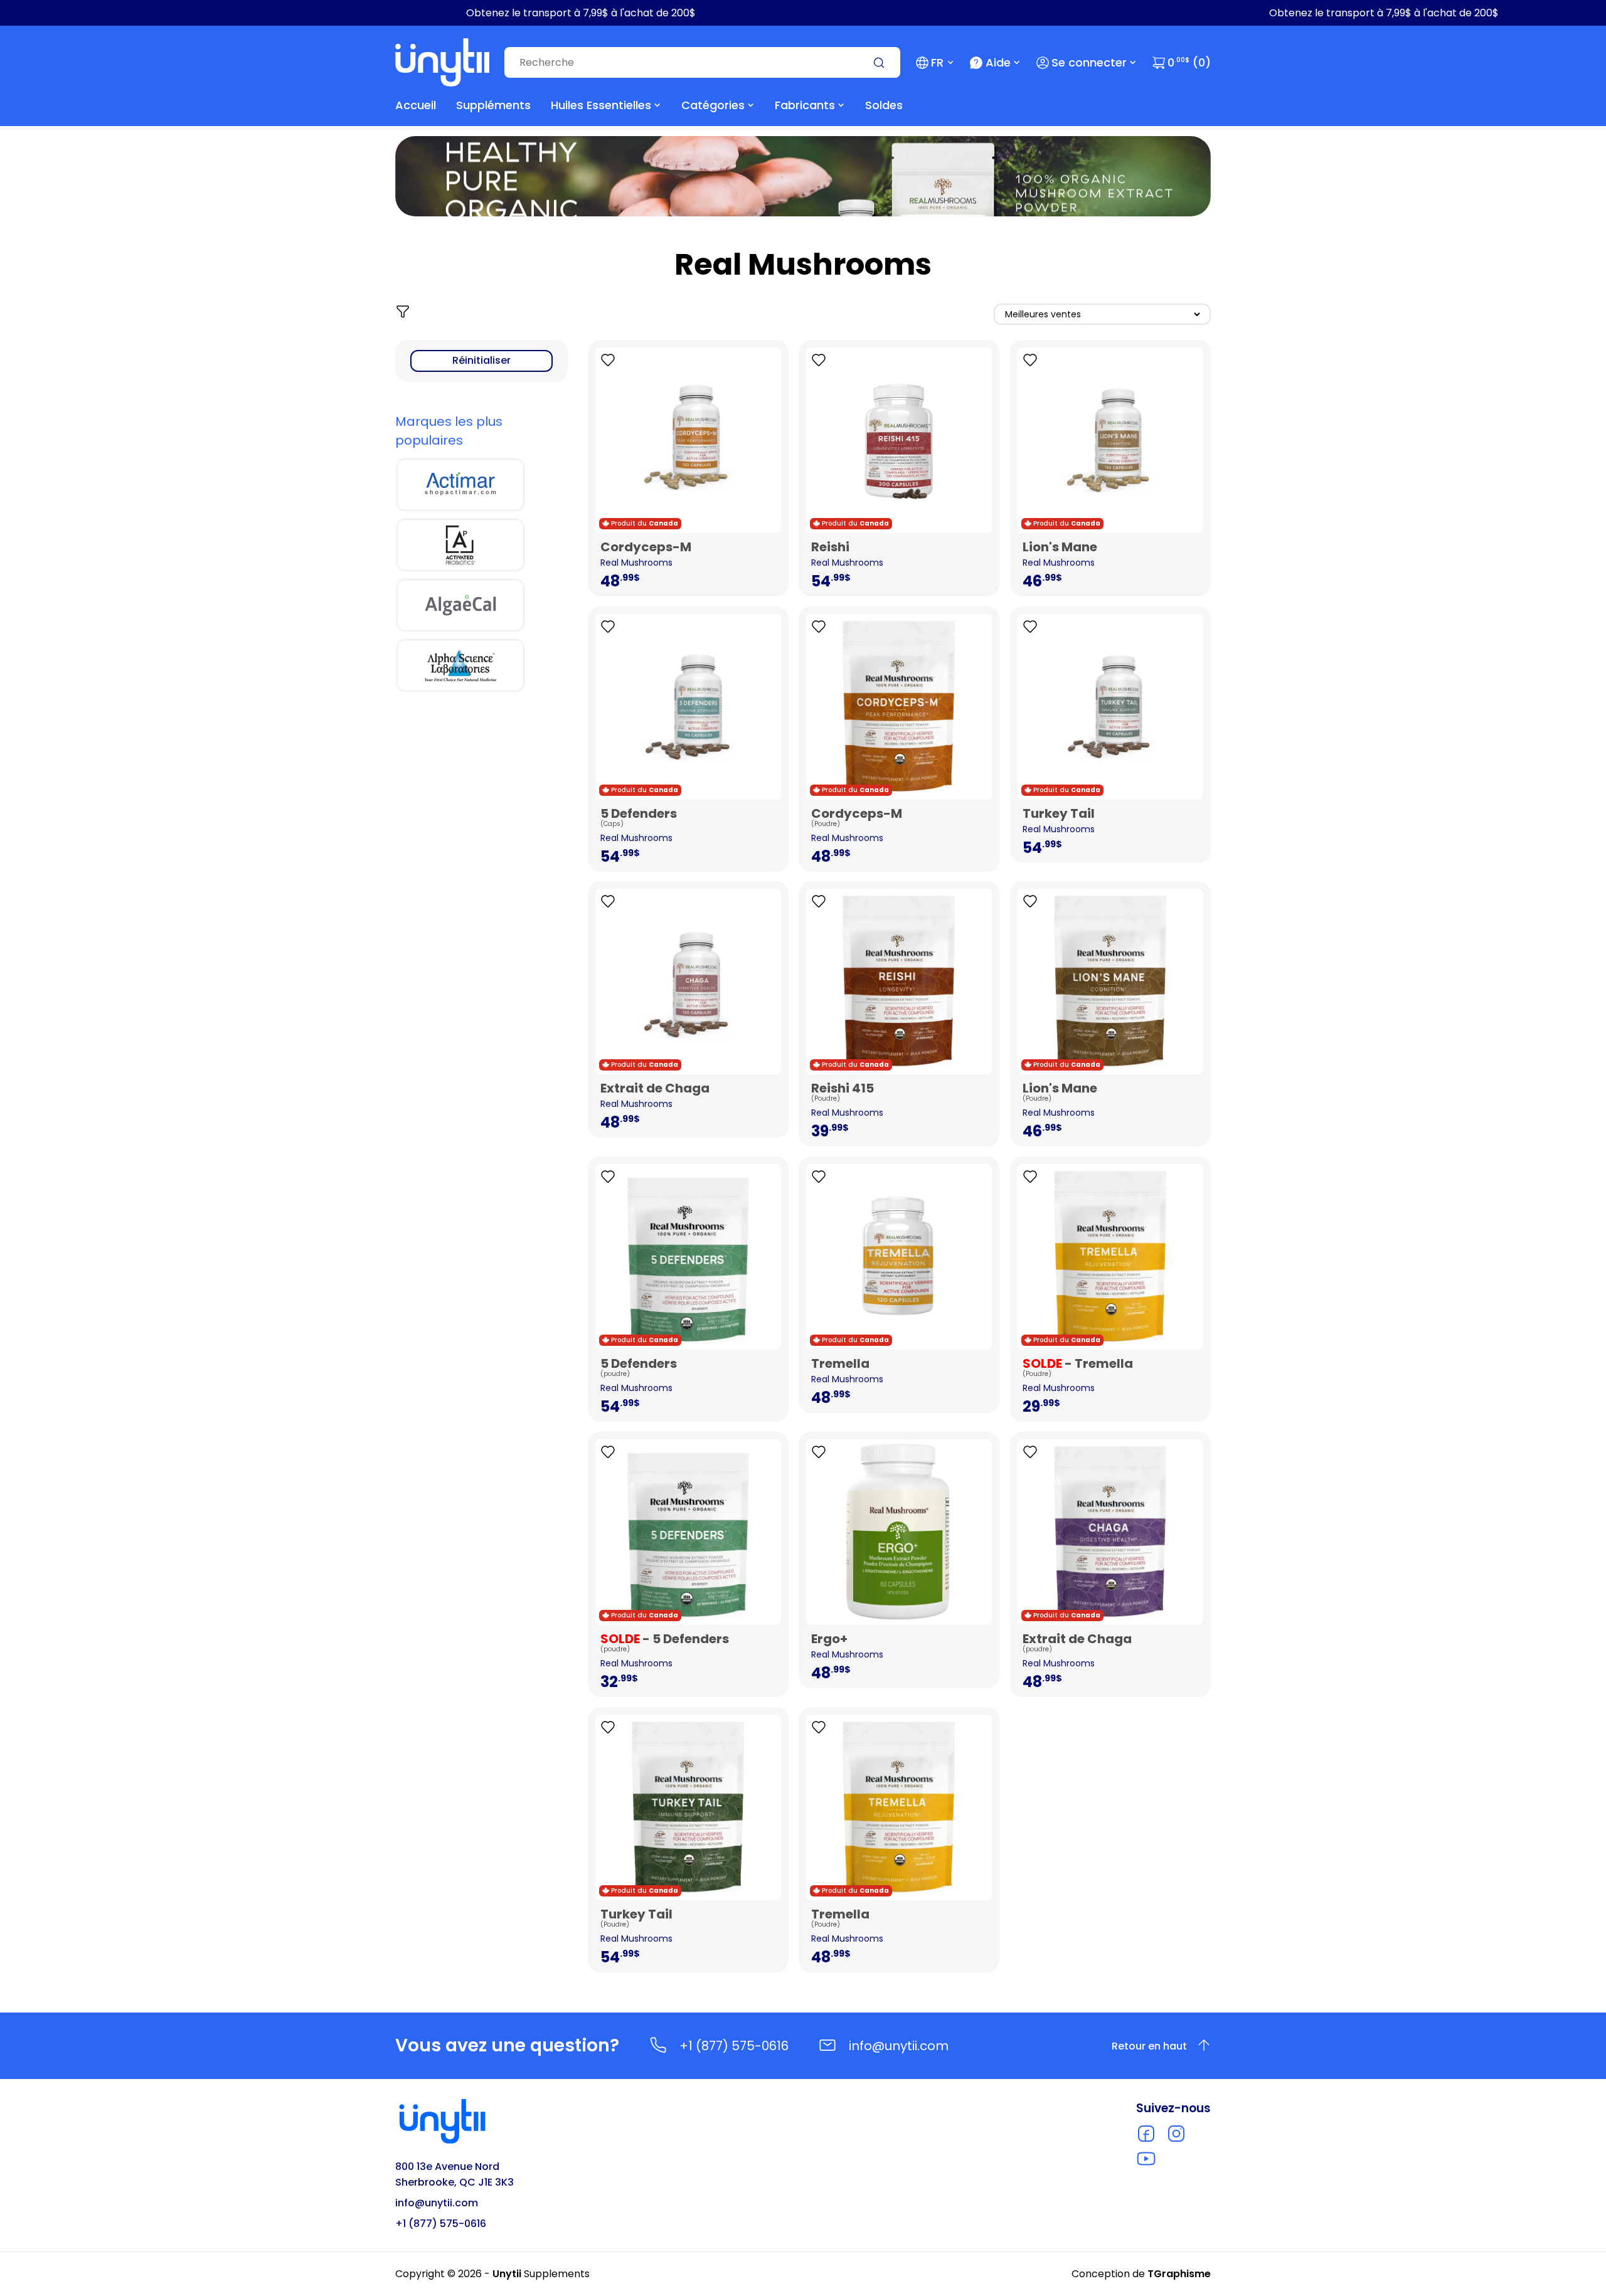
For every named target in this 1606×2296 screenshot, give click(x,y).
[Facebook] (1146, 2134)
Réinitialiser (481, 360)
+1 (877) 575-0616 (734, 2046)
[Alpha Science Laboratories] (460, 665)
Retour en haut (1149, 2046)
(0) (1189, 62)
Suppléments (493, 105)
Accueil (416, 105)
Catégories (713, 105)
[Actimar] (460, 485)
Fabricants (805, 105)
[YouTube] (1146, 2159)
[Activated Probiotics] (460, 545)
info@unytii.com (899, 2046)
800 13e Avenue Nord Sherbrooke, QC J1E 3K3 (455, 2174)
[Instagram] (1176, 2134)
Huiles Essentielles (601, 105)
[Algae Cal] (460, 605)
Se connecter (1089, 62)
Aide (998, 62)
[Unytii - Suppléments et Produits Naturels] (442, 62)
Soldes (884, 105)
